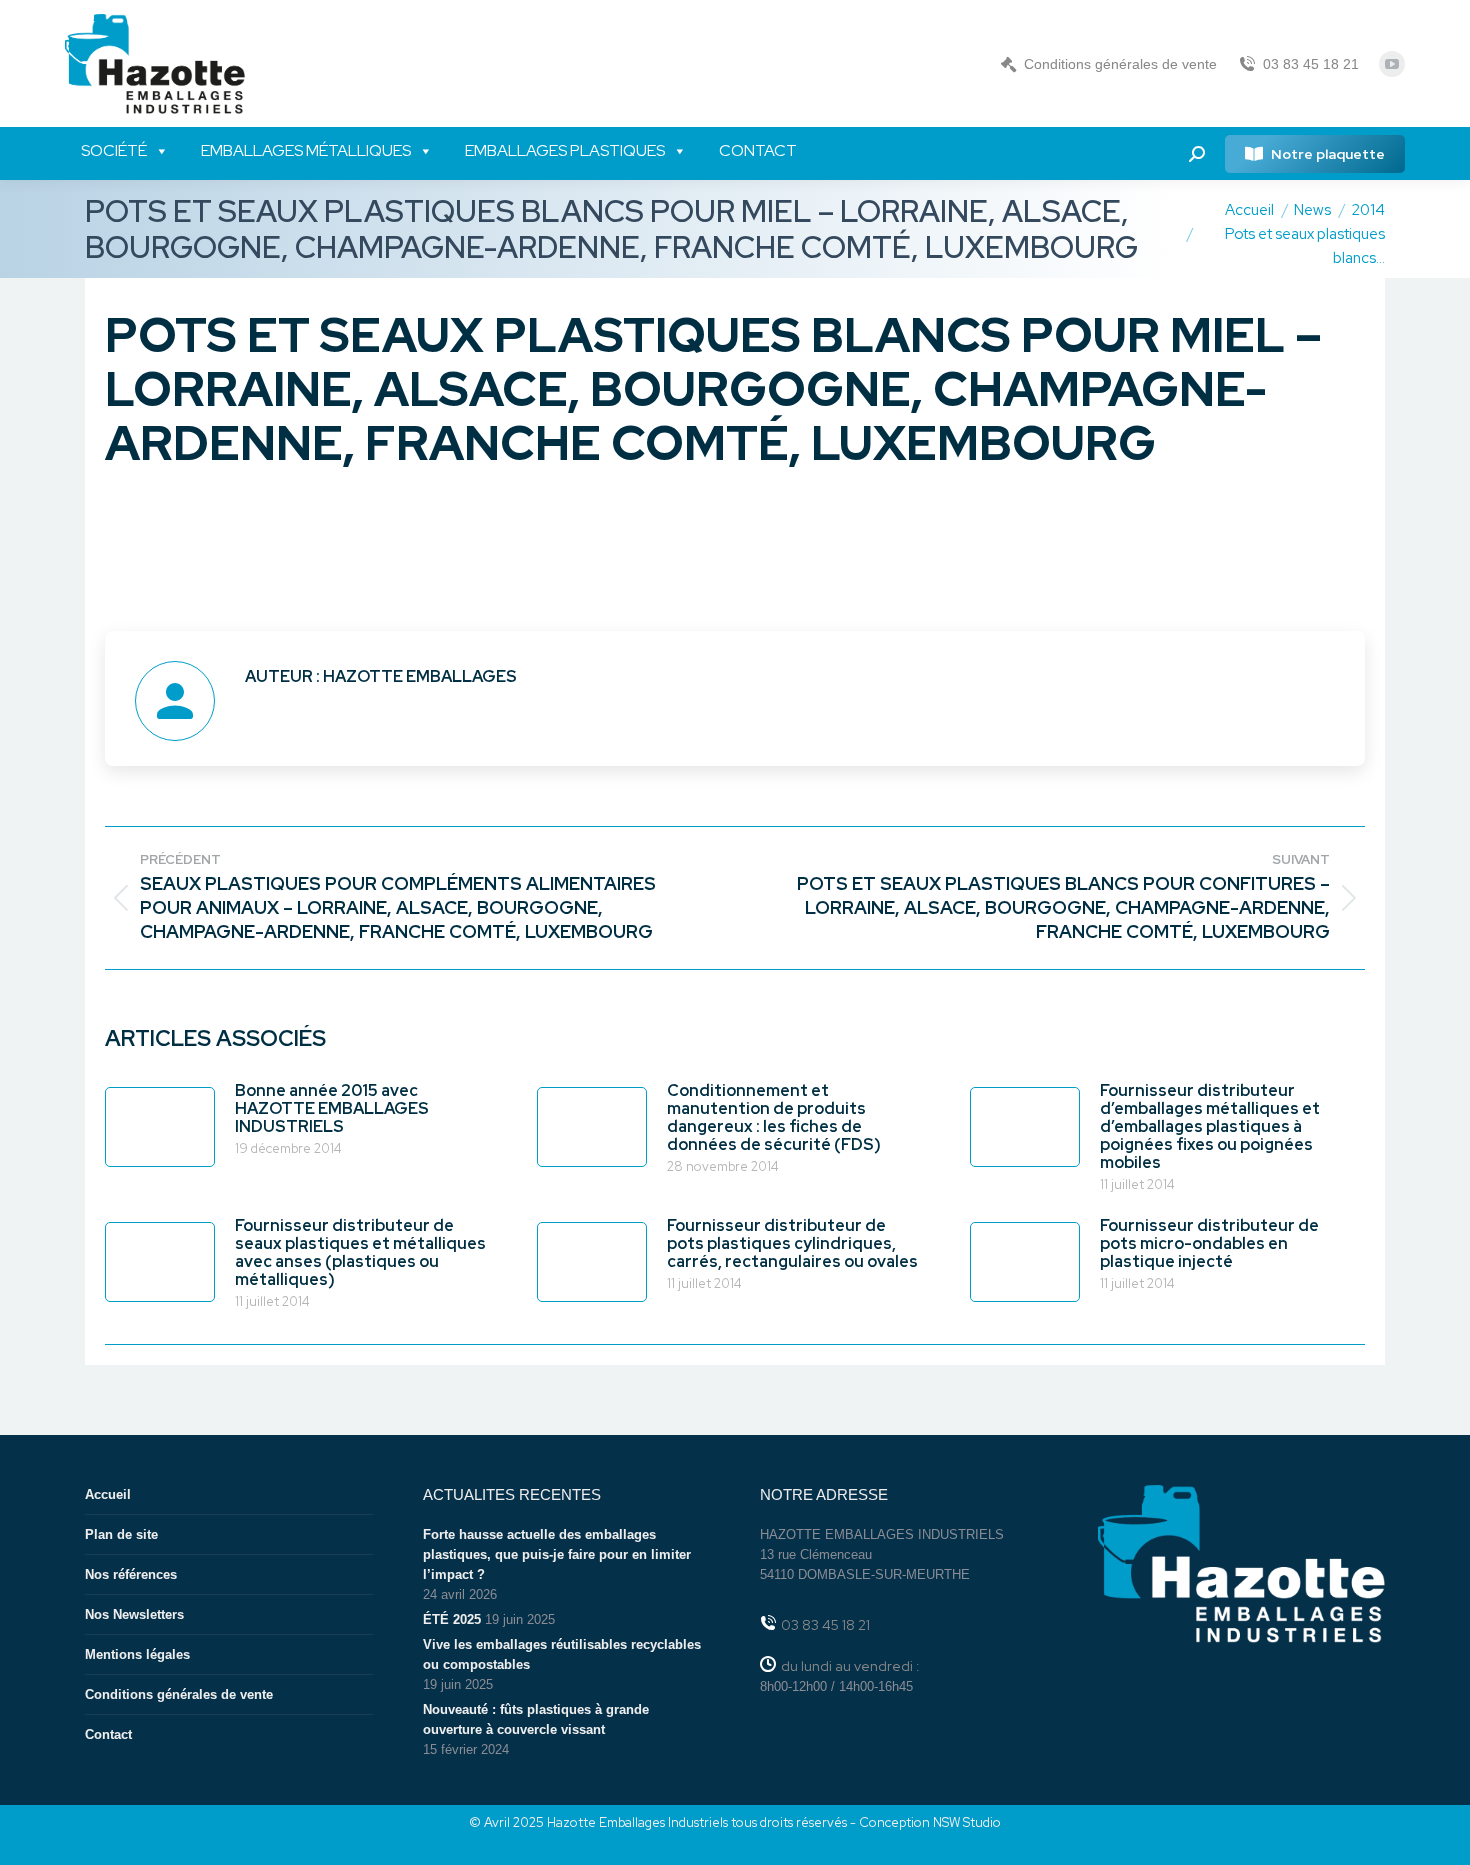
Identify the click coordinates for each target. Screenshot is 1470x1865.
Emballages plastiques (565, 150)
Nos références (131, 1574)
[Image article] (160, 1127)
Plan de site (121, 1534)
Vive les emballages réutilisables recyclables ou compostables (562, 1654)
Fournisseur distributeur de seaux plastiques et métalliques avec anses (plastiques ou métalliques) (360, 1253)
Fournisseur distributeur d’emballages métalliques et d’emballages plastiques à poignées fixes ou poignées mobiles (1210, 1127)
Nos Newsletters (134, 1614)
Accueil (108, 1494)
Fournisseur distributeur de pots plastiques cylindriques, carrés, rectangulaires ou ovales (792, 1244)
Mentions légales (137, 1654)
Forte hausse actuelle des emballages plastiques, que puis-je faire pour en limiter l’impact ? (557, 1554)
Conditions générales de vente (1120, 64)
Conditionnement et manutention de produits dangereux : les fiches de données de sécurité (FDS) (774, 1118)
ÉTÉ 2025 (452, 1619)
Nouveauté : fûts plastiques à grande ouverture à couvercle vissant (536, 1719)
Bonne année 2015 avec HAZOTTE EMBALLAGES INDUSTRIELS (332, 1109)
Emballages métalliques (306, 150)
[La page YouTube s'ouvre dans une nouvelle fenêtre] (1392, 64)
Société (114, 150)
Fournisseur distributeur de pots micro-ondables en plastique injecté (1209, 1244)
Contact (758, 150)
